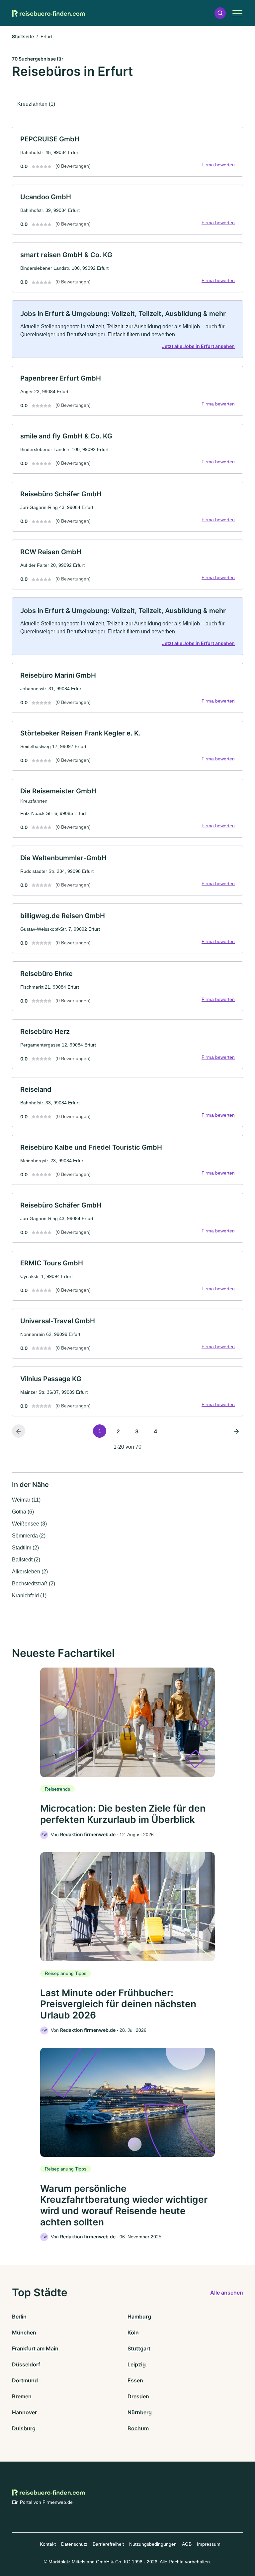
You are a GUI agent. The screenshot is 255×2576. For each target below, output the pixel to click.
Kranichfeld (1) (29, 1596)
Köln (133, 2333)
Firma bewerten (218, 165)
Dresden (138, 2396)
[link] (127, 152)
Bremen (22, 2396)
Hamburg (139, 2317)
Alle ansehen (227, 2293)
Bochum (138, 2428)
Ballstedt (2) (26, 1560)
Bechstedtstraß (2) (34, 1584)
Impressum (209, 2544)
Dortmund (25, 2380)
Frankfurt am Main (35, 2348)
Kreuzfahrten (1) (36, 104)
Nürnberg (140, 2412)
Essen (135, 2380)
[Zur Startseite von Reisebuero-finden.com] (48, 13)
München (24, 2333)
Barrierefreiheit (108, 2544)
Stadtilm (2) (25, 1548)
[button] (220, 13)
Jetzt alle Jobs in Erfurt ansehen (198, 346)
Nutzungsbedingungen (153, 2544)
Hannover (24, 2412)
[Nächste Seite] (236, 1431)
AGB (187, 2544)
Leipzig (137, 2364)
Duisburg (24, 2428)
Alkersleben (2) (30, 1572)
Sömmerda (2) (29, 1536)
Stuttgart (139, 2348)
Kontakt (48, 2544)
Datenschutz (74, 2544)
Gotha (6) (23, 1512)
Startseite (23, 36)
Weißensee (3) (29, 1524)
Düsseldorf (26, 2364)
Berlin (19, 2317)
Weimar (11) (26, 1500)
